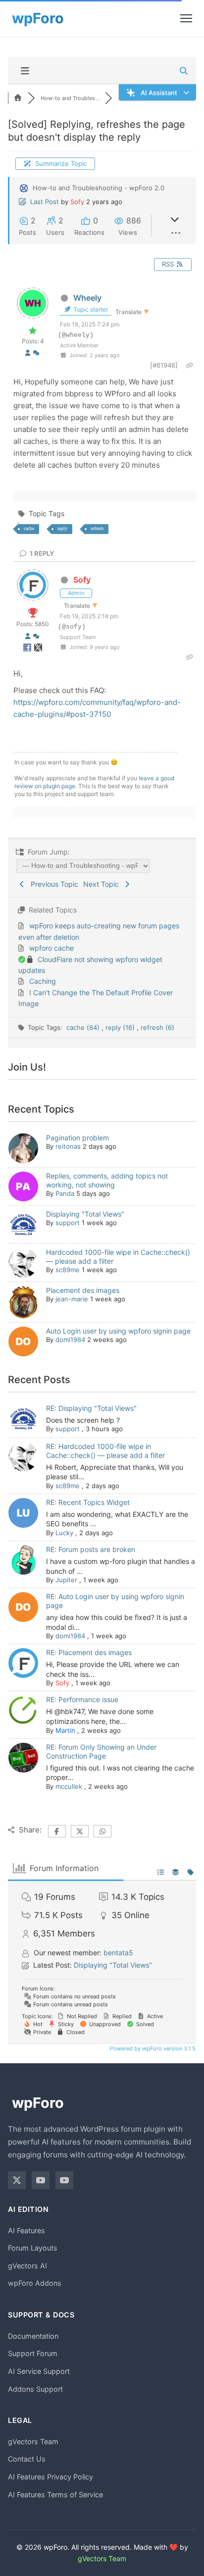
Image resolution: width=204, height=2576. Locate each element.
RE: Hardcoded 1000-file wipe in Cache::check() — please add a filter (105, 1451)
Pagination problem (77, 1138)
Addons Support (35, 2389)
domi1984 (70, 1340)
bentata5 (118, 1953)
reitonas (68, 1146)
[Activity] (36, 353)
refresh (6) (157, 1027)
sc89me (68, 1270)
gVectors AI (27, 2266)
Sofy (77, 202)
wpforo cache (51, 948)
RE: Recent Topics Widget (88, 1502)
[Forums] (18, 98)
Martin (65, 1730)
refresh (97, 528)
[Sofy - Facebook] (28, 649)
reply (62, 528)
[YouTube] (41, 2180)
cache (29, 528)
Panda (65, 1193)
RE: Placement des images (89, 1652)
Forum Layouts (33, 2248)
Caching (43, 981)
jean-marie (72, 1299)
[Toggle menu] (186, 18)
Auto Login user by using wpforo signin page (118, 1331)
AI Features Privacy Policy (51, 2477)
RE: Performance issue (82, 1699)
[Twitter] (17, 2180)
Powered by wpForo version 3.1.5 (152, 2048)
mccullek (69, 1786)
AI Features (26, 2230)
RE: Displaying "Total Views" (91, 1408)
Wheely (87, 298)
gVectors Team (33, 2442)
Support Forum (33, 2353)
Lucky (64, 1533)
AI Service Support (39, 2371)
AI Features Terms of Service (55, 2495)
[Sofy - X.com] (38, 649)
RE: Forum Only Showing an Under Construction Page (101, 1751)
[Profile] (28, 353)
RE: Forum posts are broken (91, 1549)
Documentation (33, 2336)
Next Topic (103, 884)
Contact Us (27, 2459)
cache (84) (84, 1027)
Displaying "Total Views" (85, 1214)
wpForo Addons (35, 2283)
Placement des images (83, 1290)
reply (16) (121, 1027)
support (68, 1223)
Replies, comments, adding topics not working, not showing (107, 1180)
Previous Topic (52, 884)
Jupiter (66, 1580)
